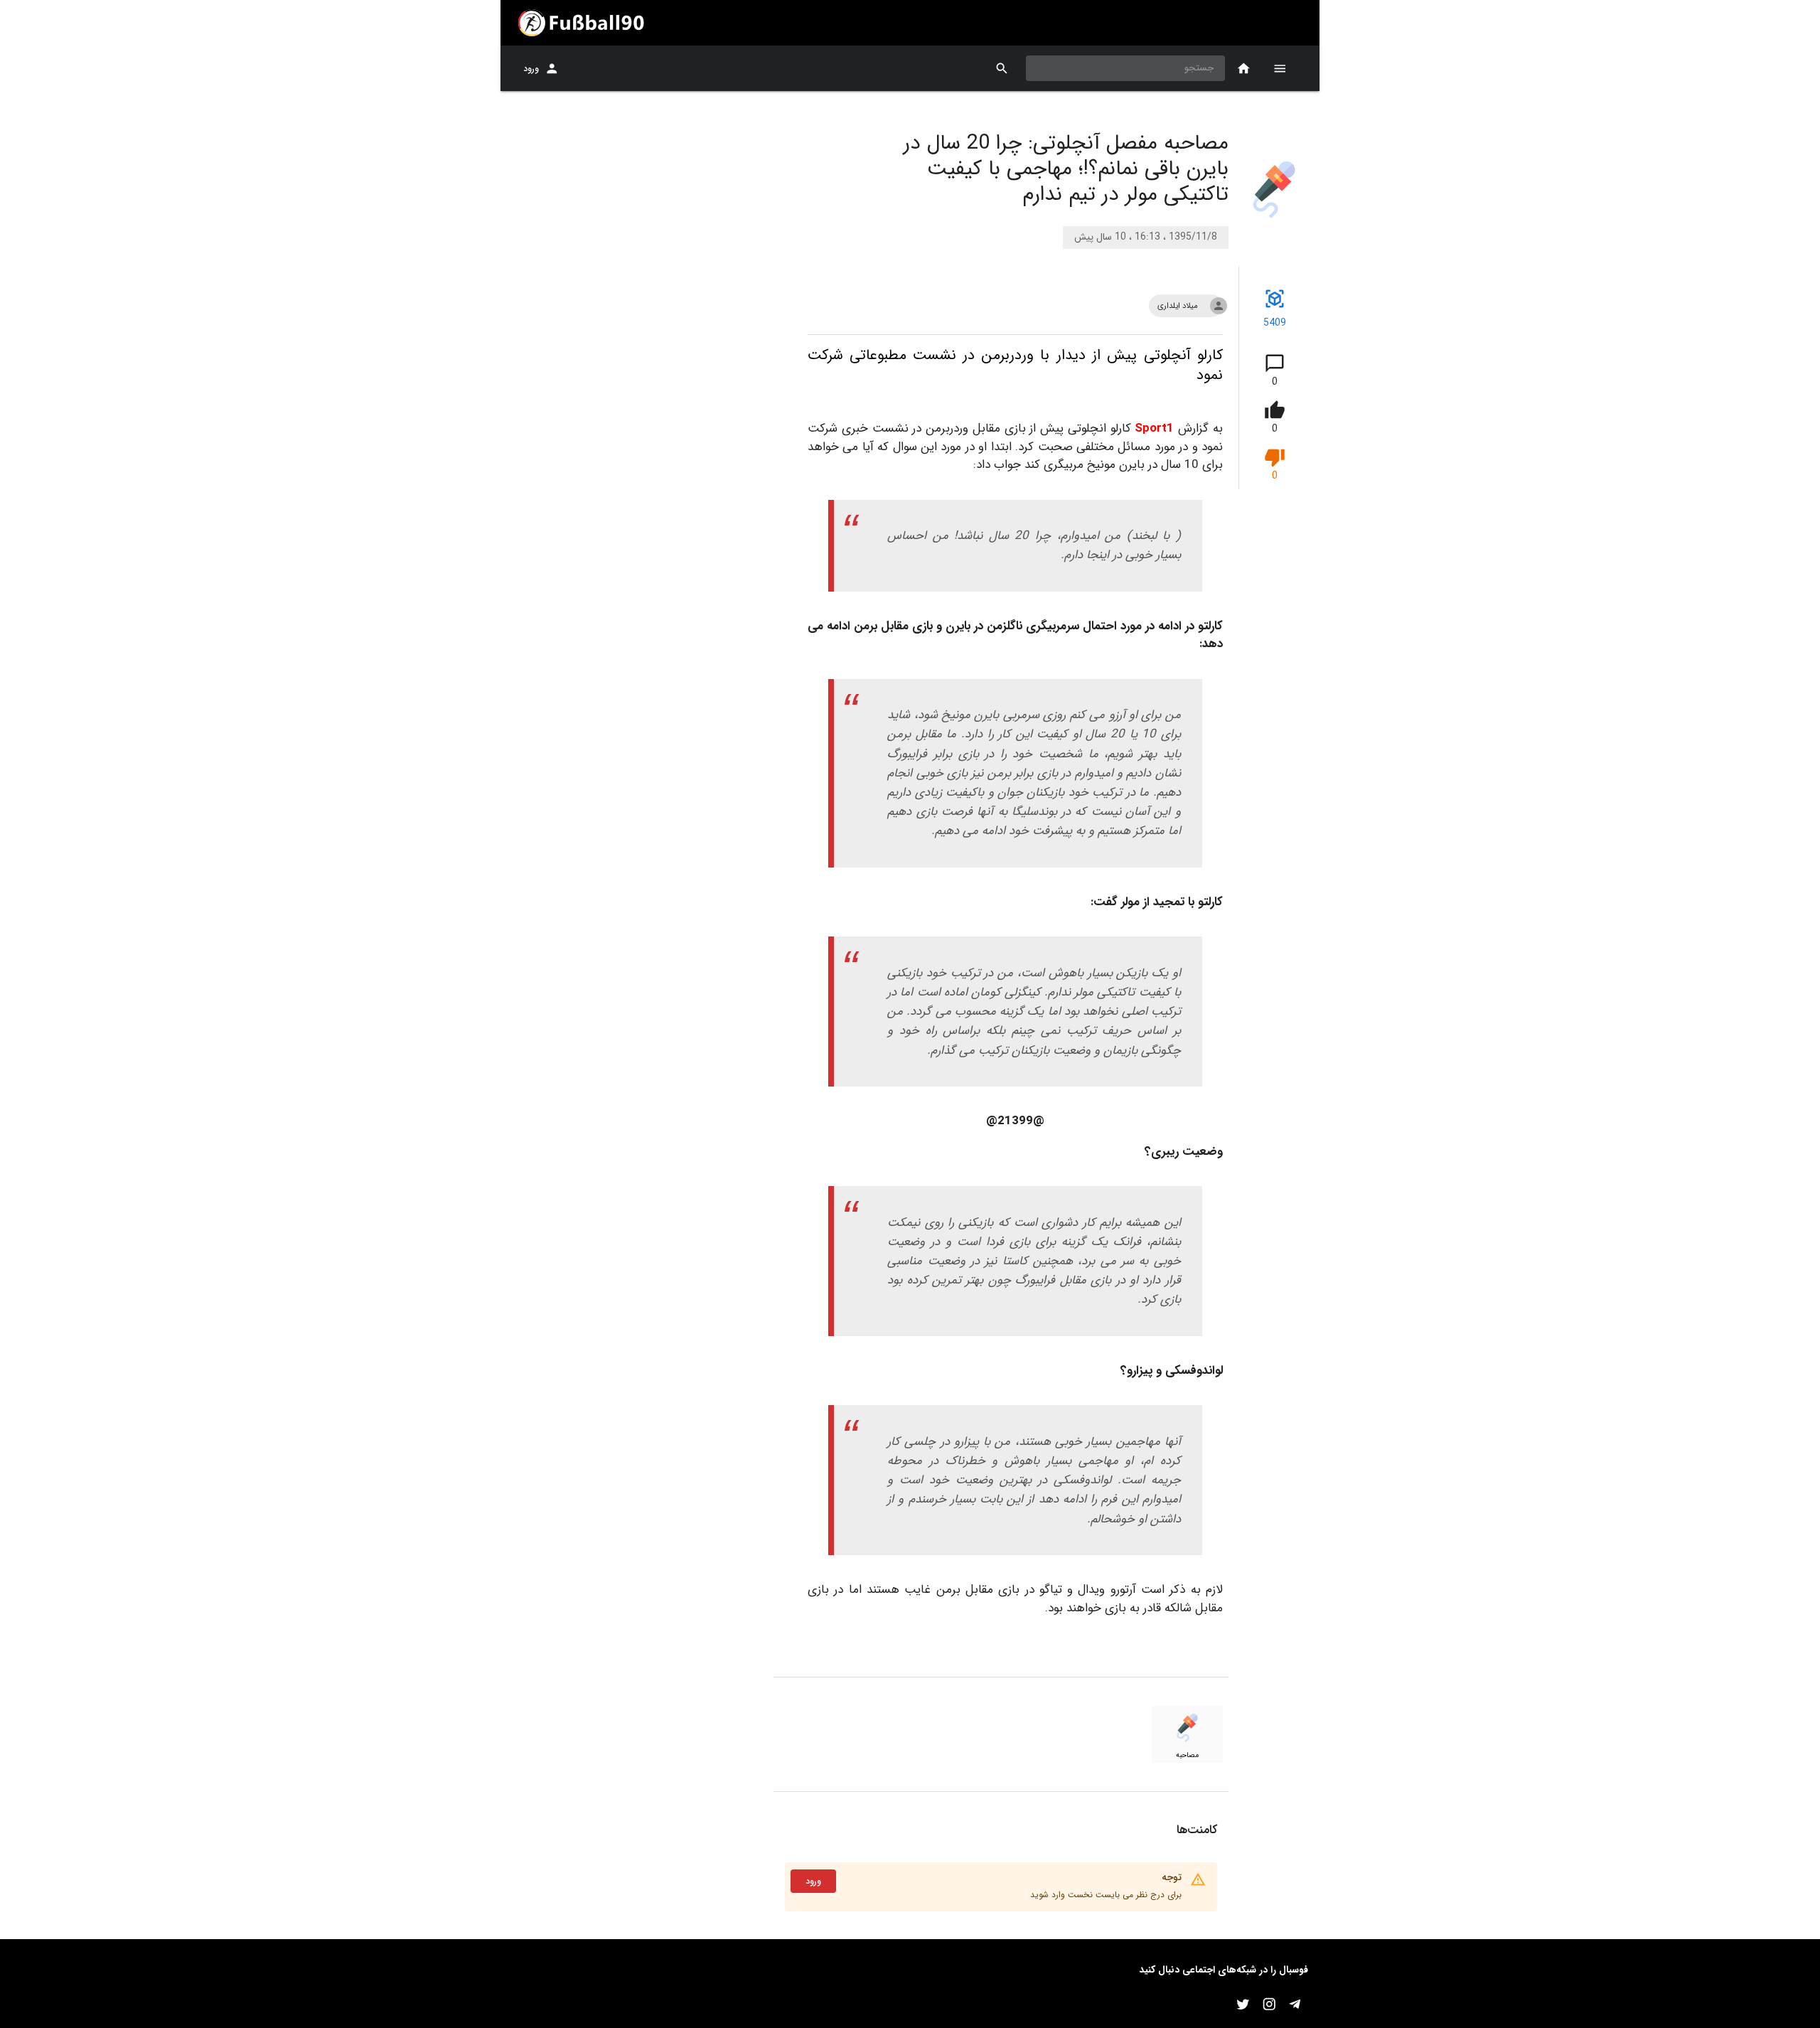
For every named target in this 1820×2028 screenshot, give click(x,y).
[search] (1002, 69)
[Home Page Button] (1244, 69)
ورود (531, 69)
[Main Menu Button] (1280, 68)
